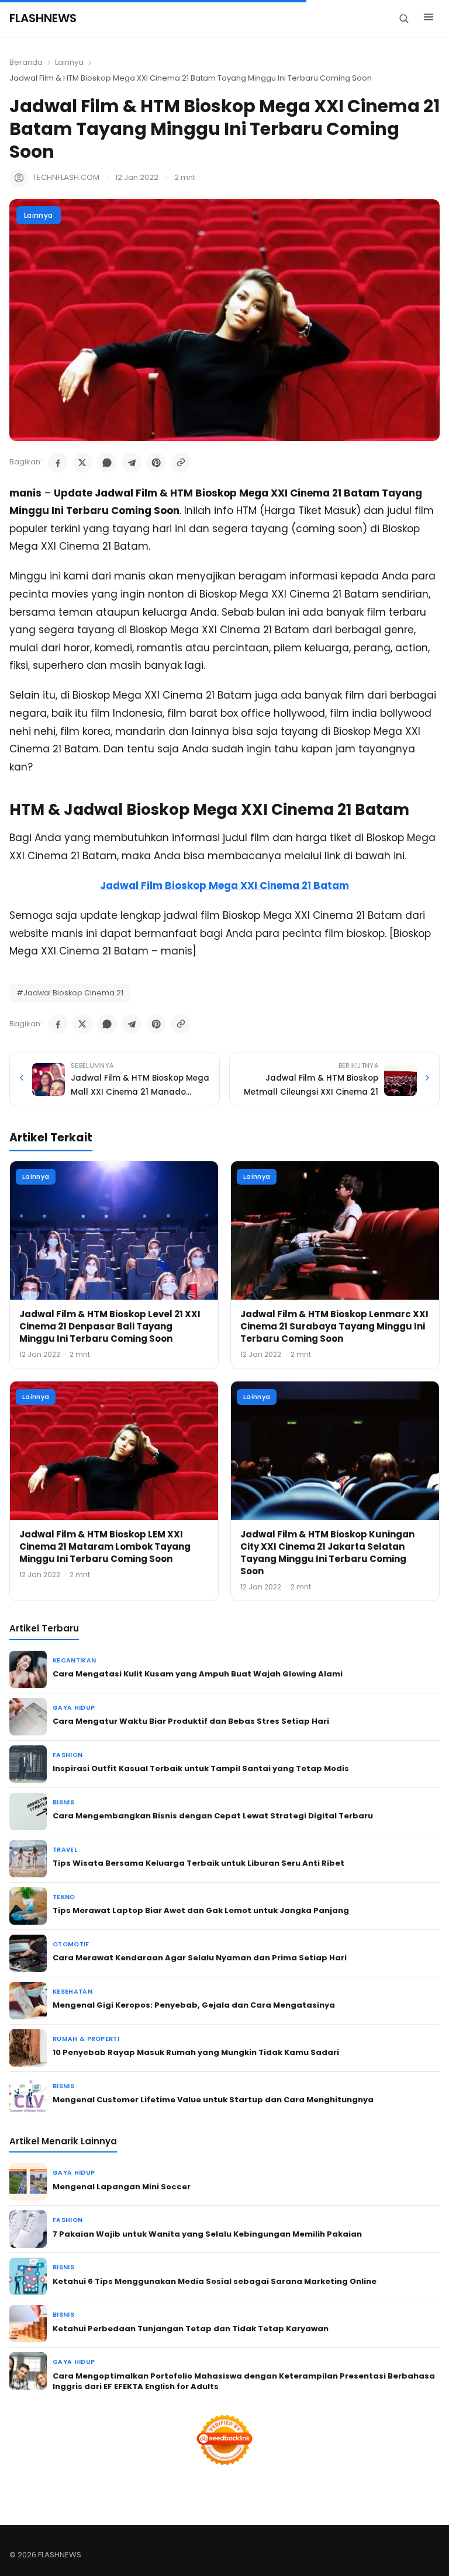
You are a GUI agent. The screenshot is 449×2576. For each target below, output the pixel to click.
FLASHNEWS (43, 18)
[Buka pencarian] (404, 18)
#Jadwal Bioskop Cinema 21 (70, 993)
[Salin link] (181, 463)
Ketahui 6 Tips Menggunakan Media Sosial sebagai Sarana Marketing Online (215, 2281)
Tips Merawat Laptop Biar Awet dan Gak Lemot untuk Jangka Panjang (201, 1910)
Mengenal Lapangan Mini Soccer (122, 2187)
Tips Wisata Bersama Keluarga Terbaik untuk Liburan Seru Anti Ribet (198, 1863)
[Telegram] (132, 463)
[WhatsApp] (107, 463)
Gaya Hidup (74, 1708)
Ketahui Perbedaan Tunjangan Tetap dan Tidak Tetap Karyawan (191, 2329)
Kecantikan (74, 1660)
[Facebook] (58, 463)
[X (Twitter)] (82, 463)
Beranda (26, 62)
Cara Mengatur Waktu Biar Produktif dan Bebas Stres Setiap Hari (191, 1721)
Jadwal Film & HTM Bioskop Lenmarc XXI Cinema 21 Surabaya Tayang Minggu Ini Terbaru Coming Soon (334, 1326)
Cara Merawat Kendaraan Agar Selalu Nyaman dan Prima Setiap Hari (200, 1958)
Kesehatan (72, 1992)
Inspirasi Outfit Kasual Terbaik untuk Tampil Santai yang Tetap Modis (201, 1768)
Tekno (64, 1897)
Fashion (68, 1755)
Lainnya (69, 62)
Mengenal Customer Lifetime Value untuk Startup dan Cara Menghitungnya (213, 2100)
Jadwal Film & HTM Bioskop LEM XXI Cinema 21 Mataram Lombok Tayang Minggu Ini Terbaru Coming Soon (105, 1546)
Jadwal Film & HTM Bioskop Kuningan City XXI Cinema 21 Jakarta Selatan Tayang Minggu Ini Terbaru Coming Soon (327, 1553)
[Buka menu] (429, 19)
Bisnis (63, 1802)
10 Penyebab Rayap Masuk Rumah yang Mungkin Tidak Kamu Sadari (196, 2052)
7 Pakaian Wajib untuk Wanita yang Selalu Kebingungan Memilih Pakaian (207, 2234)
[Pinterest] (156, 463)
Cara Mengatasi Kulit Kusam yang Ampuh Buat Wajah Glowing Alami (198, 1674)
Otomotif (71, 1944)
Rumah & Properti (86, 2039)
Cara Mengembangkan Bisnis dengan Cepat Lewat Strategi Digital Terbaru (213, 1816)
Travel (65, 1850)
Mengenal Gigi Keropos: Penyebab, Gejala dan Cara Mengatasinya (194, 2005)
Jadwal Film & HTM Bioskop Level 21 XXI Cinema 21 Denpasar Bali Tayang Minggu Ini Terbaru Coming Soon (110, 1326)
